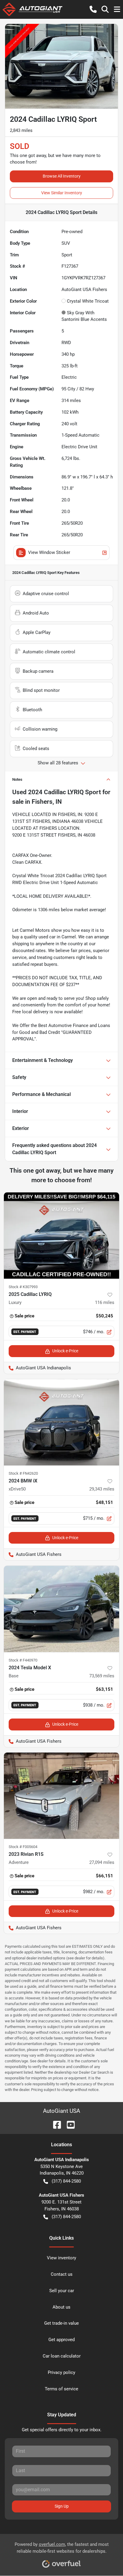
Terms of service (61, 2389)
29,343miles (102, 1489)
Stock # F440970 (23, 1660)
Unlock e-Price (65, 1351)
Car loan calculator (62, 2356)
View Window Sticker (49, 552)
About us (61, 2307)
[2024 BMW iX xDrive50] (61, 1422)
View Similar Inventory (62, 193)
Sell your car (62, 2291)
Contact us (62, 2274)
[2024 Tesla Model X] (61, 1609)
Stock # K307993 (23, 1287)
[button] (93, 9)
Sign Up (62, 2506)
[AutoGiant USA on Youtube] (68, 2124)
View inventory (61, 2258)
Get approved (61, 2340)
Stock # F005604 (23, 1847)
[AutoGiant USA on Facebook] (55, 2124)
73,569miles (102, 1676)
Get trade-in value (61, 2323)
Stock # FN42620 (23, 1473)
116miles (105, 1302)
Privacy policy (61, 2372)
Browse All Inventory (62, 176)
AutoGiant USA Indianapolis (37, 1368)
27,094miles (102, 1862)
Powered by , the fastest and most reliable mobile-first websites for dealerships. (62, 2548)
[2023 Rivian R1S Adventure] (61, 1796)
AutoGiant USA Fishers (33, 1554)
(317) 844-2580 (66, 2181)
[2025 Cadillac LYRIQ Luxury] (61, 1236)
